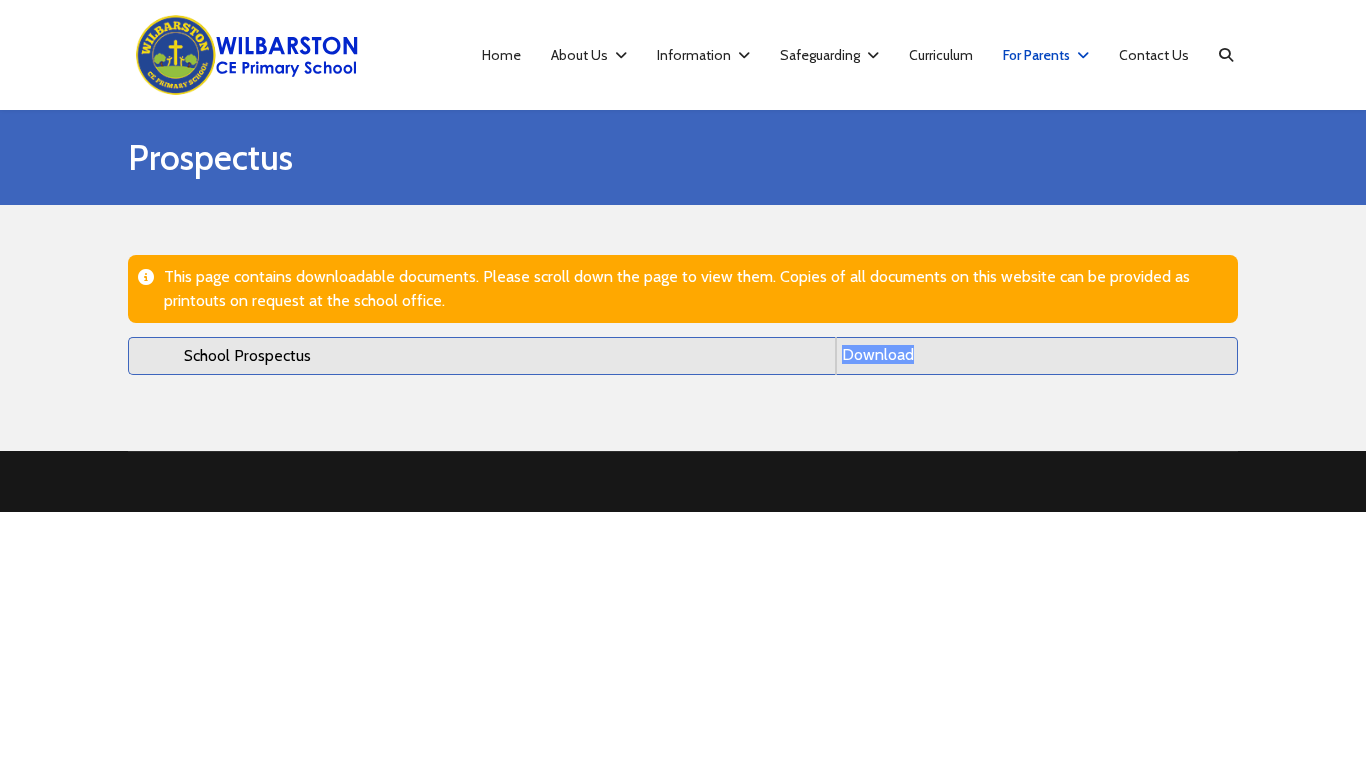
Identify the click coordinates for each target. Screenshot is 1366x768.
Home (501, 55)
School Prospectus (247, 355)
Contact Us (1154, 55)
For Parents (1036, 55)
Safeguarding (820, 55)
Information (694, 55)
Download (878, 354)
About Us (579, 55)
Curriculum (941, 55)
